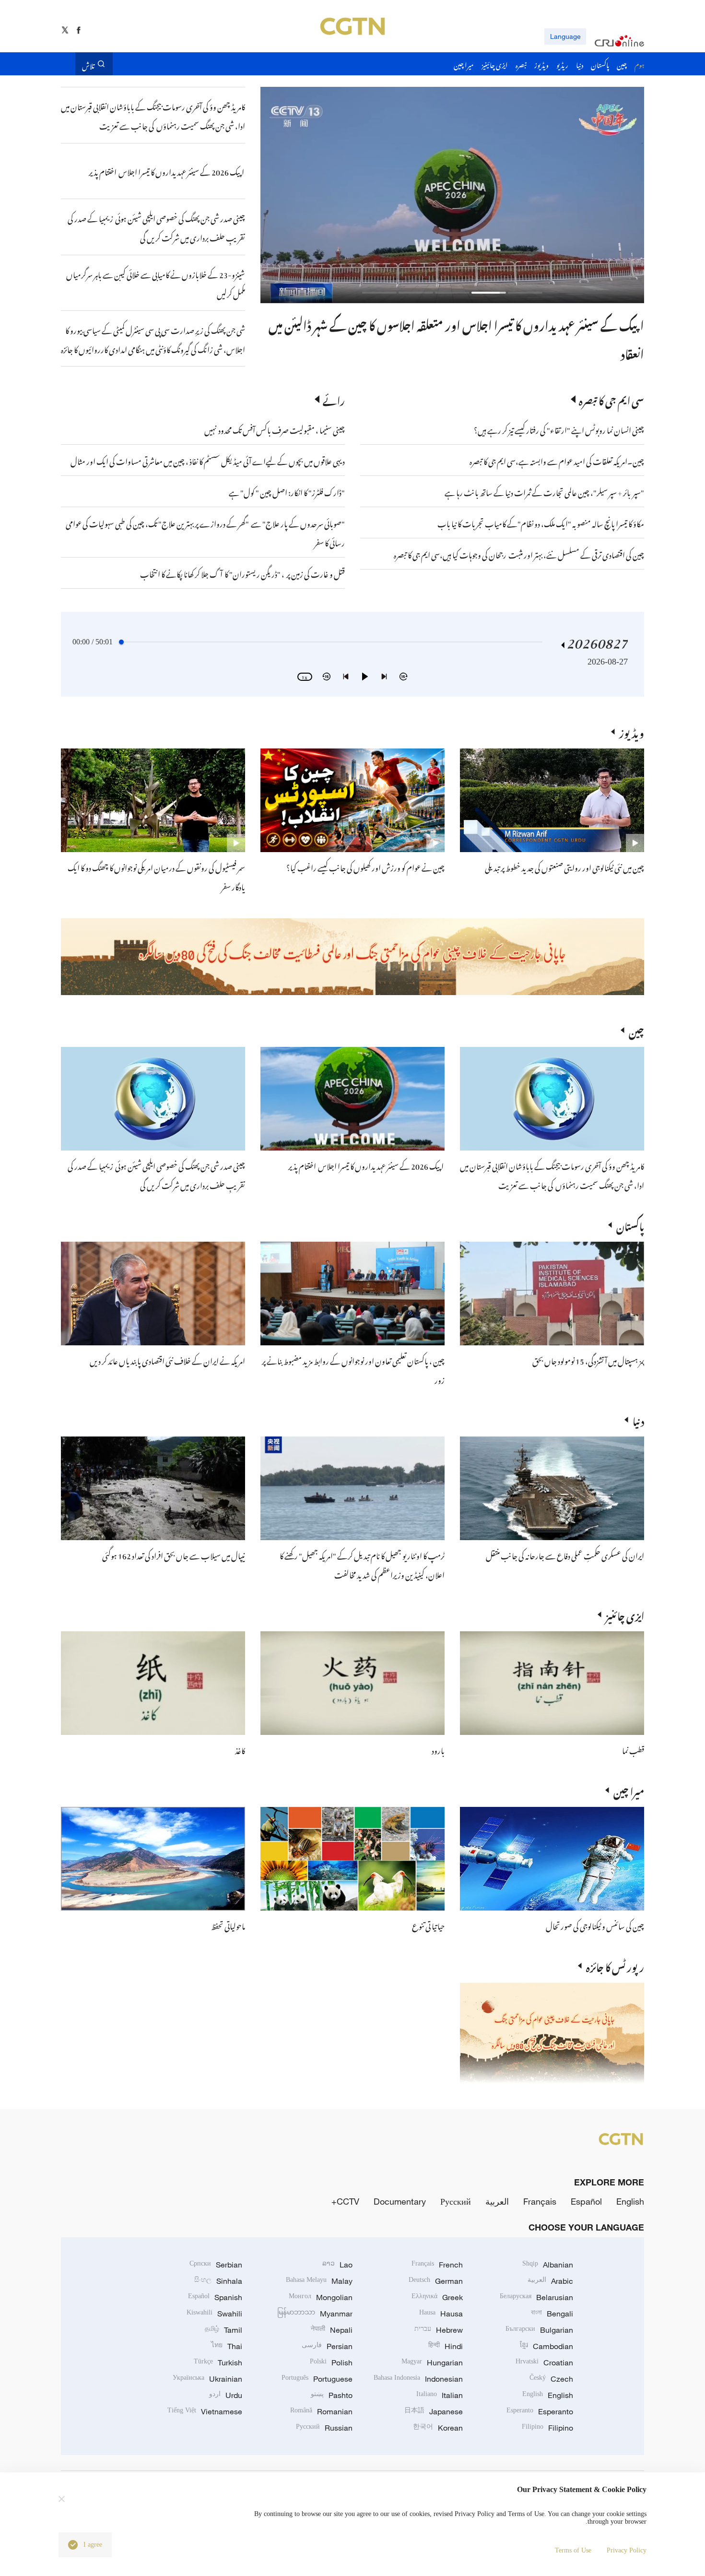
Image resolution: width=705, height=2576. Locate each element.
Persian (327, 2346)
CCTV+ (345, 2201)
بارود (438, 1749)
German (436, 2281)
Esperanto (540, 2411)
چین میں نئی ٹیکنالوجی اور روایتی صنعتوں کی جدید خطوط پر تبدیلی (564, 867)
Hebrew (439, 2330)
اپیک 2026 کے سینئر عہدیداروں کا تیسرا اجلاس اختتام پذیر (366, 1165)
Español (586, 2201)
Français (540, 2201)
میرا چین (629, 1790)
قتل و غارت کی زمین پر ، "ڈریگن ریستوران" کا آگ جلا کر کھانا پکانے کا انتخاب (242, 573)
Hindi (446, 2346)
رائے (334, 399)
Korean (438, 2428)
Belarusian (536, 2297)
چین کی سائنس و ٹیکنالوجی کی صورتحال (595, 1925)
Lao (337, 2265)
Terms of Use (573, 2550)
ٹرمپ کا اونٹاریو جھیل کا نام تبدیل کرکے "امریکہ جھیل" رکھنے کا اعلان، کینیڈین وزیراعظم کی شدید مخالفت (362, 1564)
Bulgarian (539, 2330)
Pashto (332, 2395)
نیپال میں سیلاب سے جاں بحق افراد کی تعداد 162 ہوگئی (174, 1555)
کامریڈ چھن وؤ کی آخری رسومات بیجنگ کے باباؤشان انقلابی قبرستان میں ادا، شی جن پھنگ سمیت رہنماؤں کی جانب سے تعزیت (552, 1175)
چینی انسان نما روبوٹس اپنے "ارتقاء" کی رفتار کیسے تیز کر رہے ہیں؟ (559, 429)
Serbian (216, 2265)
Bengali (552, 2314)
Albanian (548, 2265)
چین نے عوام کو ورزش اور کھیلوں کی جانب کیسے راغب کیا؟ (365, 867)
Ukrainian (207, 2379)
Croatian (544, 2362)
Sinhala (218, 2281)
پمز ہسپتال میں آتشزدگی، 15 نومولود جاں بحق (588, 1360)
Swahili (214, 2314)
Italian (440, 2395)
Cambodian (546, 2346)
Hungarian (432, 2362)
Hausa (441, 2314)
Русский (456, 2201)
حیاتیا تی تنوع (428, 1925)
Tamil (223, 2330)
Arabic (550, 2281)
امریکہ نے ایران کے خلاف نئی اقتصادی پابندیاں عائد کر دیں (167, 1360)
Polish (331, 2362)
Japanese (434, 2411)
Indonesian (418, 2379)
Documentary (400, 2201)
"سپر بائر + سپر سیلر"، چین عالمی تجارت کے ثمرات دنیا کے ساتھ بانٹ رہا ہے (544, 491)
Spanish (215, 2297)
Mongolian (321, 2297)
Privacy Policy (627, 2550)
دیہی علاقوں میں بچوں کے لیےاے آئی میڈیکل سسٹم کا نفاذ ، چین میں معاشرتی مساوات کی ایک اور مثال (208, 460)
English (630, 2201)
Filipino (547, 2428)
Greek (437, 2297)
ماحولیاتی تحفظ (228, 1925)
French (437, 2265)
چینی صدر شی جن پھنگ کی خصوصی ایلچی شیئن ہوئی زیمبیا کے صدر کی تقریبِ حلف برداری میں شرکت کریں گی (156, 1175)
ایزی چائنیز (625, 1614)
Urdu (226, 2395)
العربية (497, 2201)
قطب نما (633, 1749)
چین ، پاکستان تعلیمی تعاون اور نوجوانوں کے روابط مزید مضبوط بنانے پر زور (480, 323)
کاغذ (240, 1749)
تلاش (88, 64)
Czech (551, 2379)
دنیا (638, 1420)
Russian (324, 2428)
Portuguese (317, 2379)
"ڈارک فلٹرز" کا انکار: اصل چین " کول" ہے (287, 491)
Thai (227, 2346)
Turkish (218, 2362)
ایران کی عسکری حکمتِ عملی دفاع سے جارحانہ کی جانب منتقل (565, 1555)
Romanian (321, 2411)
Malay (319, 2281)
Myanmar (315, 2314)
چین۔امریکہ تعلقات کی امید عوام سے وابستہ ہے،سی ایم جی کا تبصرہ (556, 460)
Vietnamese (205, 2411)
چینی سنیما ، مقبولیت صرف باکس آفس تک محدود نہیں (275, 429)
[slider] (121, 642)
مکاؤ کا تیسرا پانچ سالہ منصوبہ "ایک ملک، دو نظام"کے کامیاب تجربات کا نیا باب (541, 522)
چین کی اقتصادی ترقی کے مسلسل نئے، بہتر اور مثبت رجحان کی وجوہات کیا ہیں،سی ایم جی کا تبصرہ (519, 554)
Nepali (332, 2330)
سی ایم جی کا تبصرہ (611, 399)
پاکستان (630, 1225)
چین (636, 1030)
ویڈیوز (632, 732)
